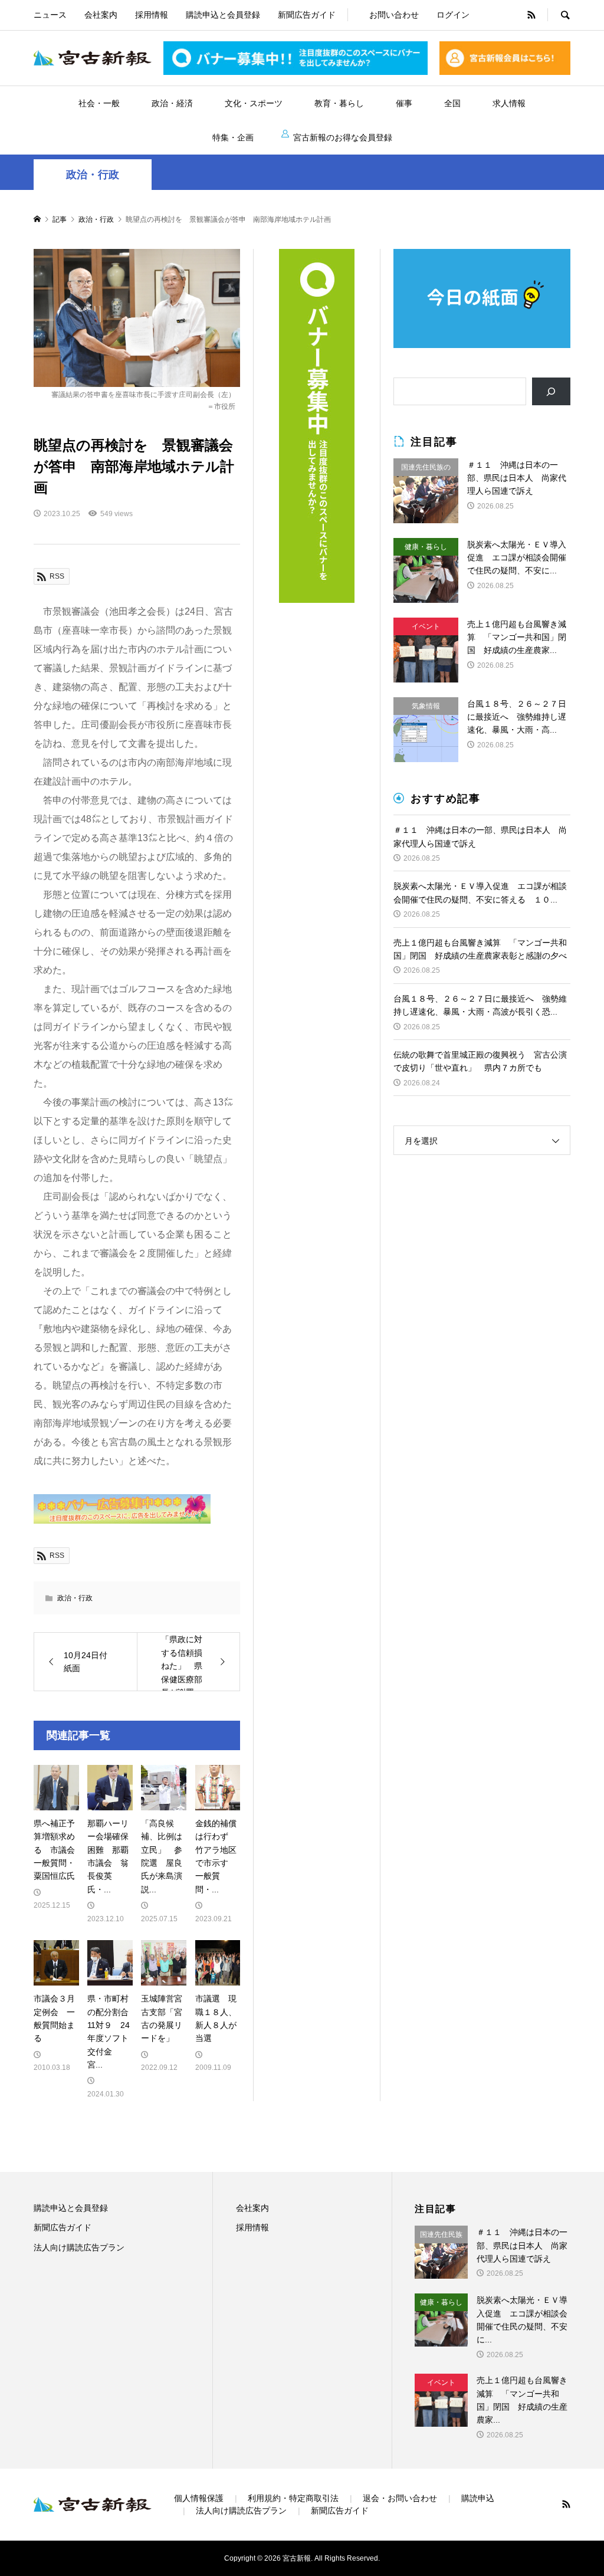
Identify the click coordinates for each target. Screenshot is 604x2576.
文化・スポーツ (254, 103)
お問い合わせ (394, 15)
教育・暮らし (339, 103)
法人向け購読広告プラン (79, 2247)
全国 (452, 103)
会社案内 (101, 15)
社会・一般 (99, 103)
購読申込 (478, 2498)
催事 (404, 103)
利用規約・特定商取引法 (293, 2498)
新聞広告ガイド (307, 15)
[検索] (551, 391)
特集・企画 (233, 137)
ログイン (453, 15)
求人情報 (509, 103)
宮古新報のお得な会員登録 (343, 137)
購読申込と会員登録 (223, 15)
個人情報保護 (199, 2498)
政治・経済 (172, 103)
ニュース (50, 15)
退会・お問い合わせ (400, 2498)
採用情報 (152, 15)
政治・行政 (93, 175)
